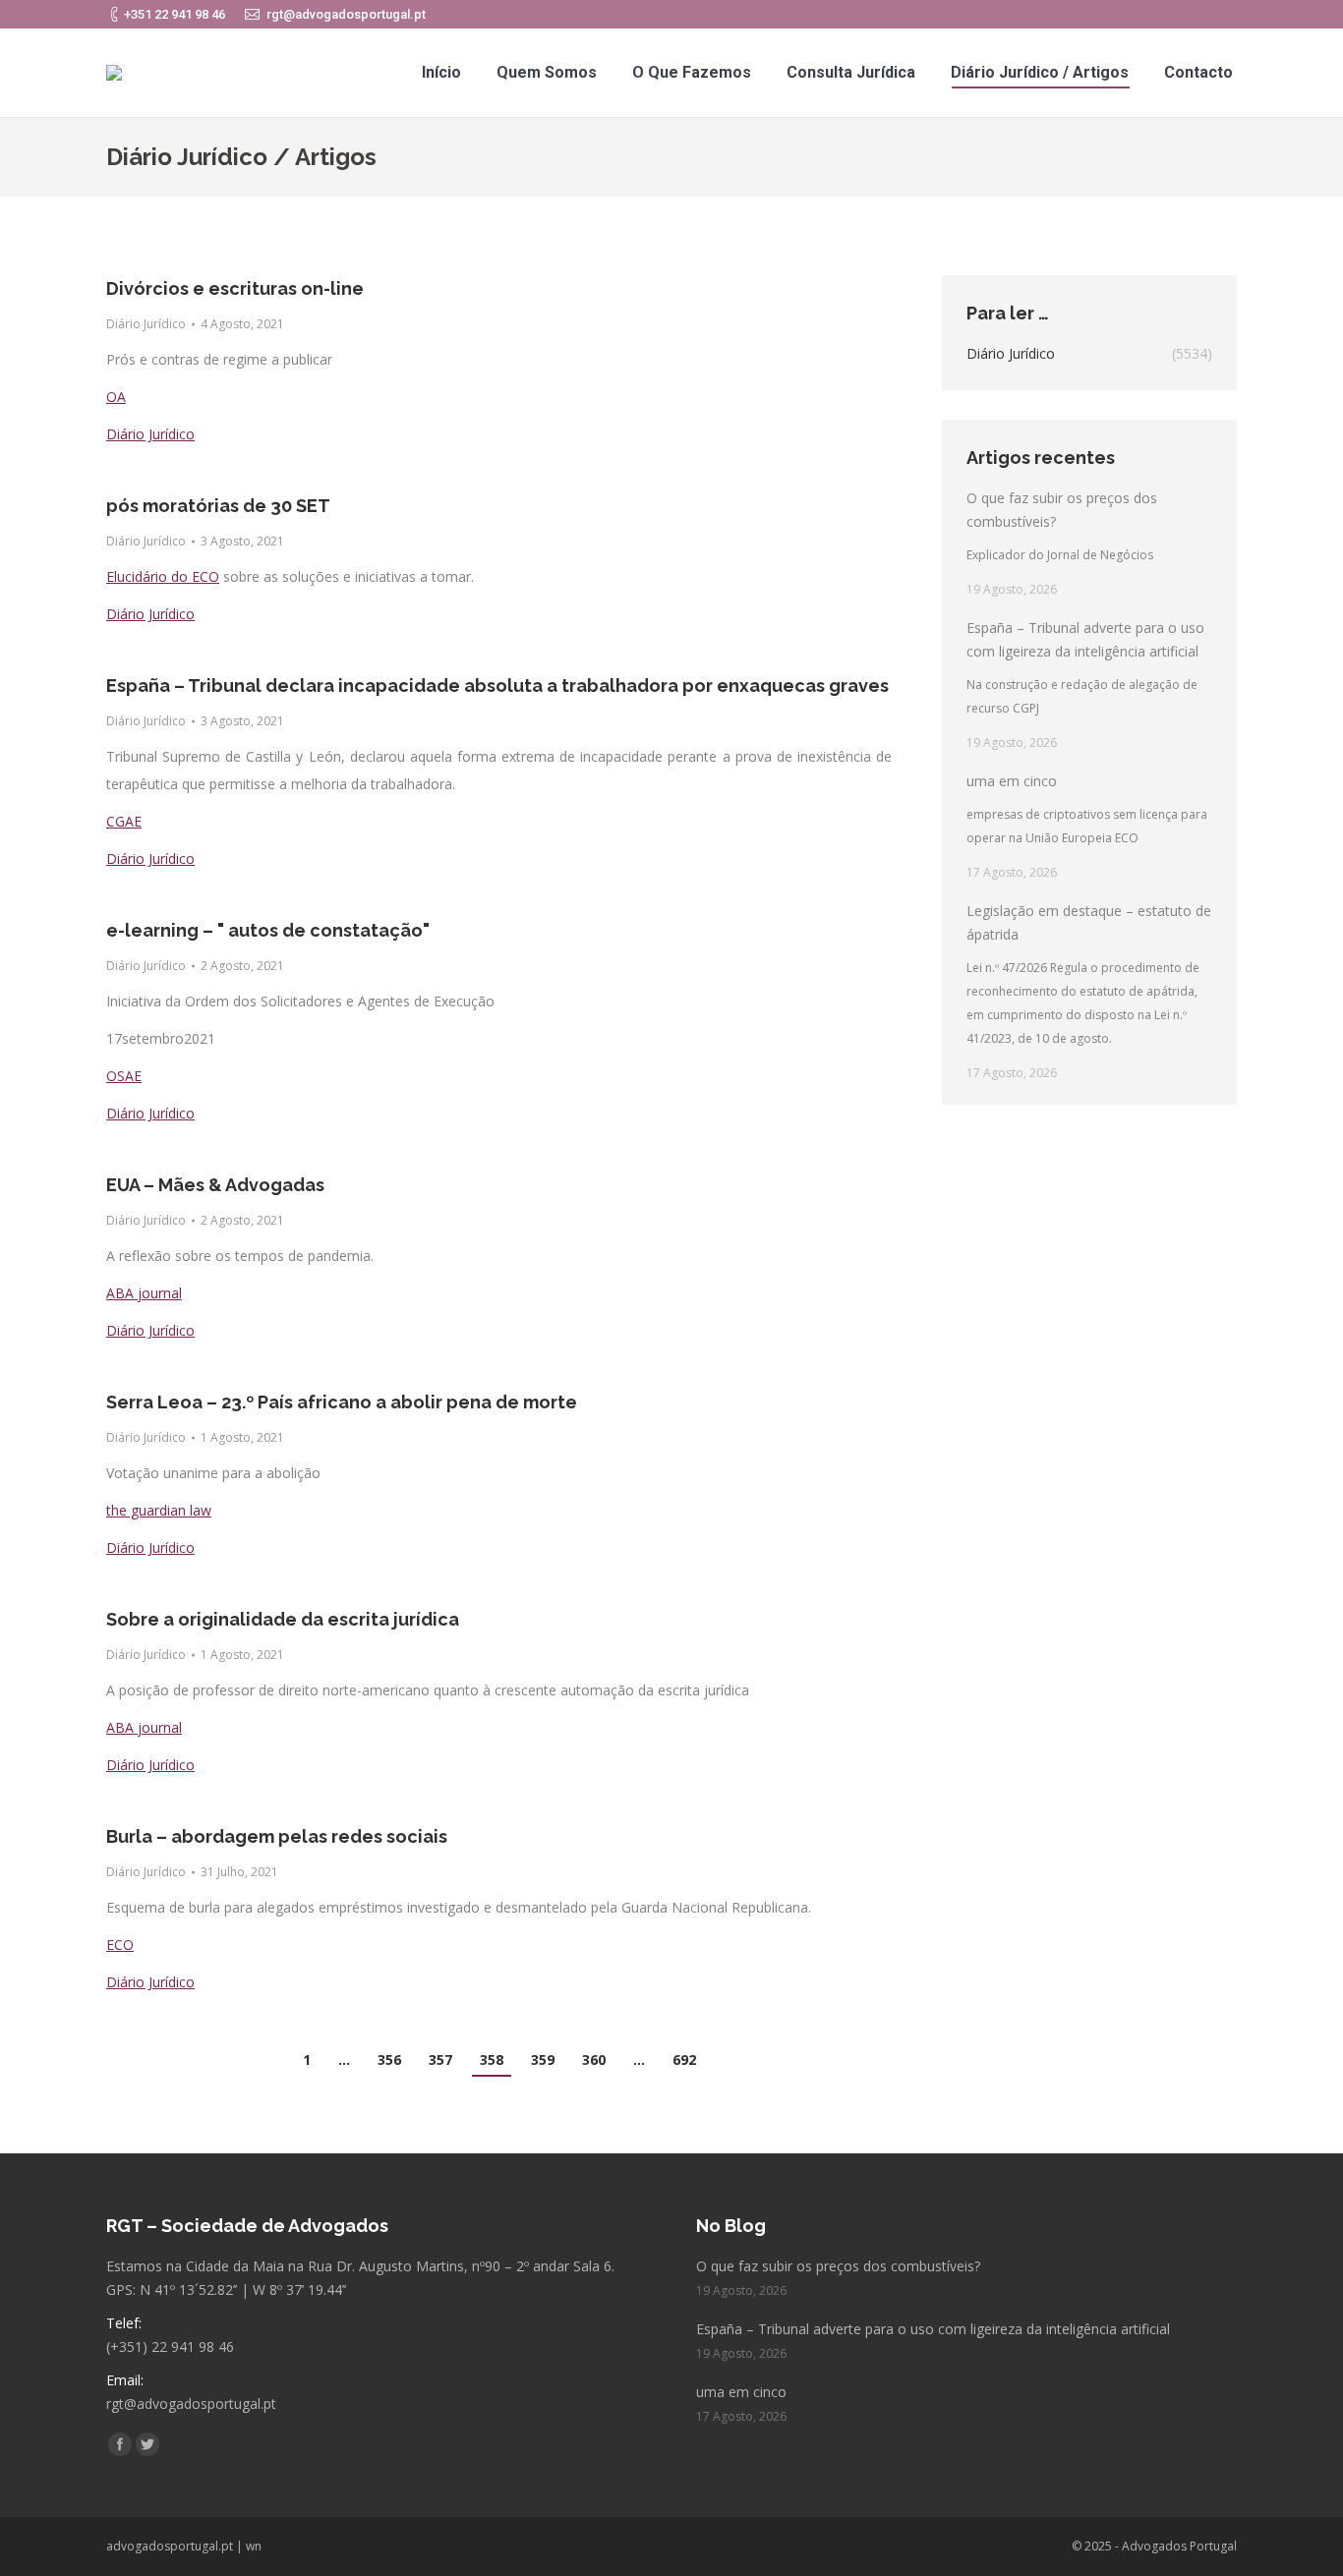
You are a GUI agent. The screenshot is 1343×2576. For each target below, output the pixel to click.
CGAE (124, 821)
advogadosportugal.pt (170, 2546)
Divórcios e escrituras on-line (235, 288)
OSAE (124, 1076)
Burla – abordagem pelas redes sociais (277, 1836)
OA (116, 397)
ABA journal (144, 1293)
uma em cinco (1012, 781)
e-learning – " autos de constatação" (268, 930)
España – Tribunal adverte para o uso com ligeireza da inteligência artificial (1085, 639)
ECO (120, 1945)
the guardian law (159, 1510)
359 (543, 2060)
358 (492, 2060)
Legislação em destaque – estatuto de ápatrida (1089, 922)
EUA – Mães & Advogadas (215, 1185)
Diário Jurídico (146, 324)
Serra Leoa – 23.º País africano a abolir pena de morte (342, 1402)
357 (440, 2060)
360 (594, 2060)
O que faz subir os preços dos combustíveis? (1062, 510)
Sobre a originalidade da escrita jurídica (283, 1619)
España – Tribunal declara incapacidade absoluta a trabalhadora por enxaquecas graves (497, 686)
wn (254, 2546)
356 (389, 2060)
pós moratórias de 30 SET (218, 506)
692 (684, 2060)
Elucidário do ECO (163, 576)
